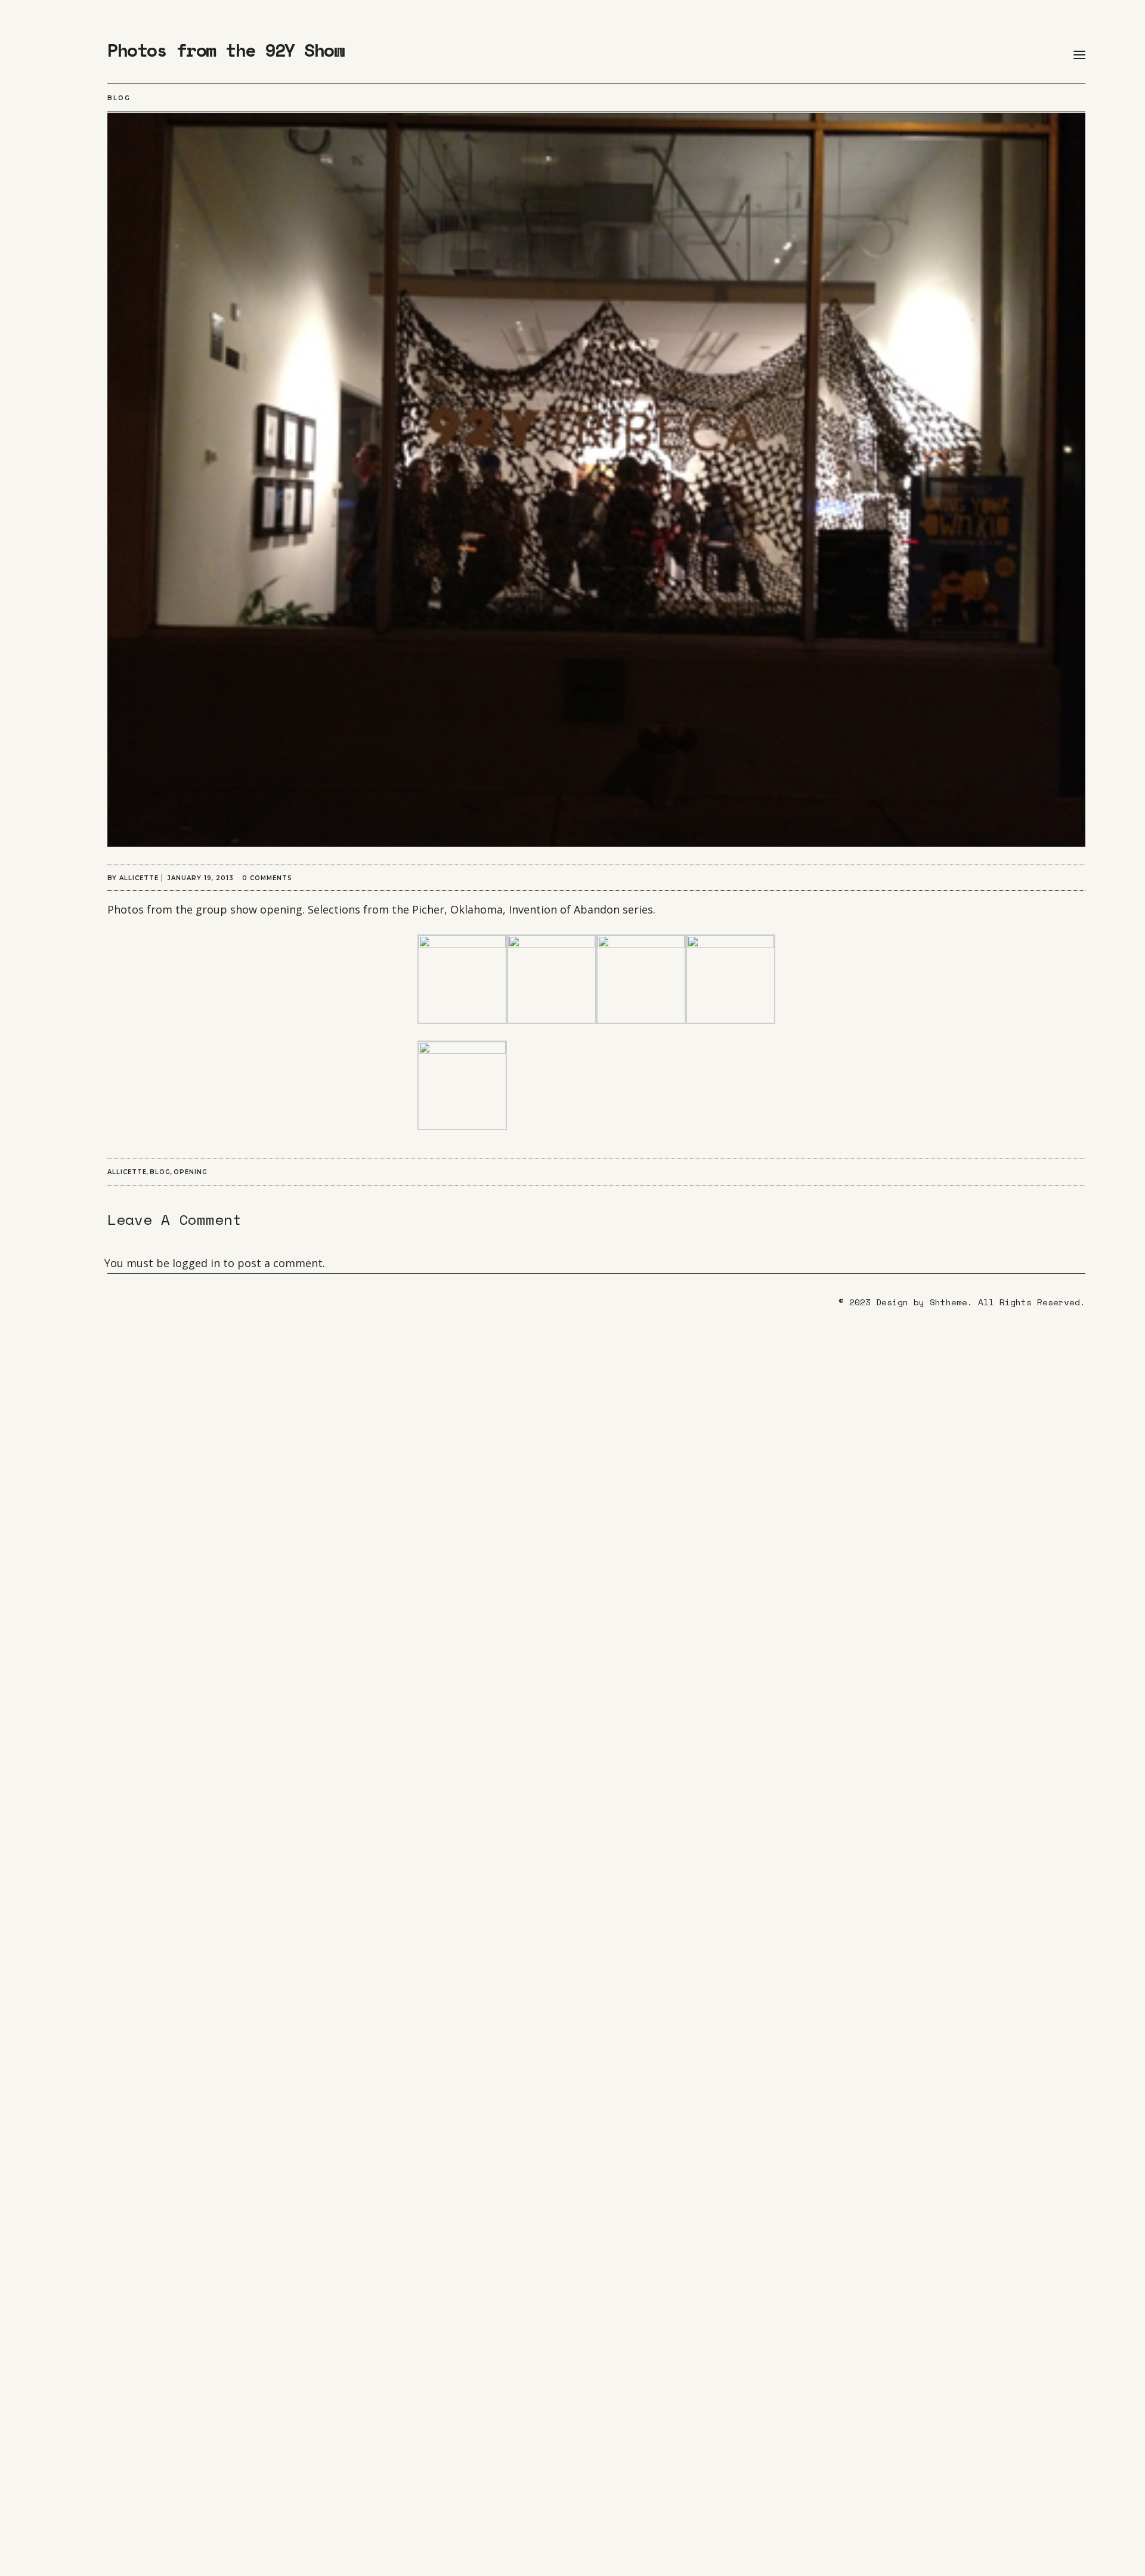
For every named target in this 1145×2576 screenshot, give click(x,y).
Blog (119, 98)
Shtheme (949, 1302)
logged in (196, 1263)
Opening (191, 1172)
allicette (139, 878)
